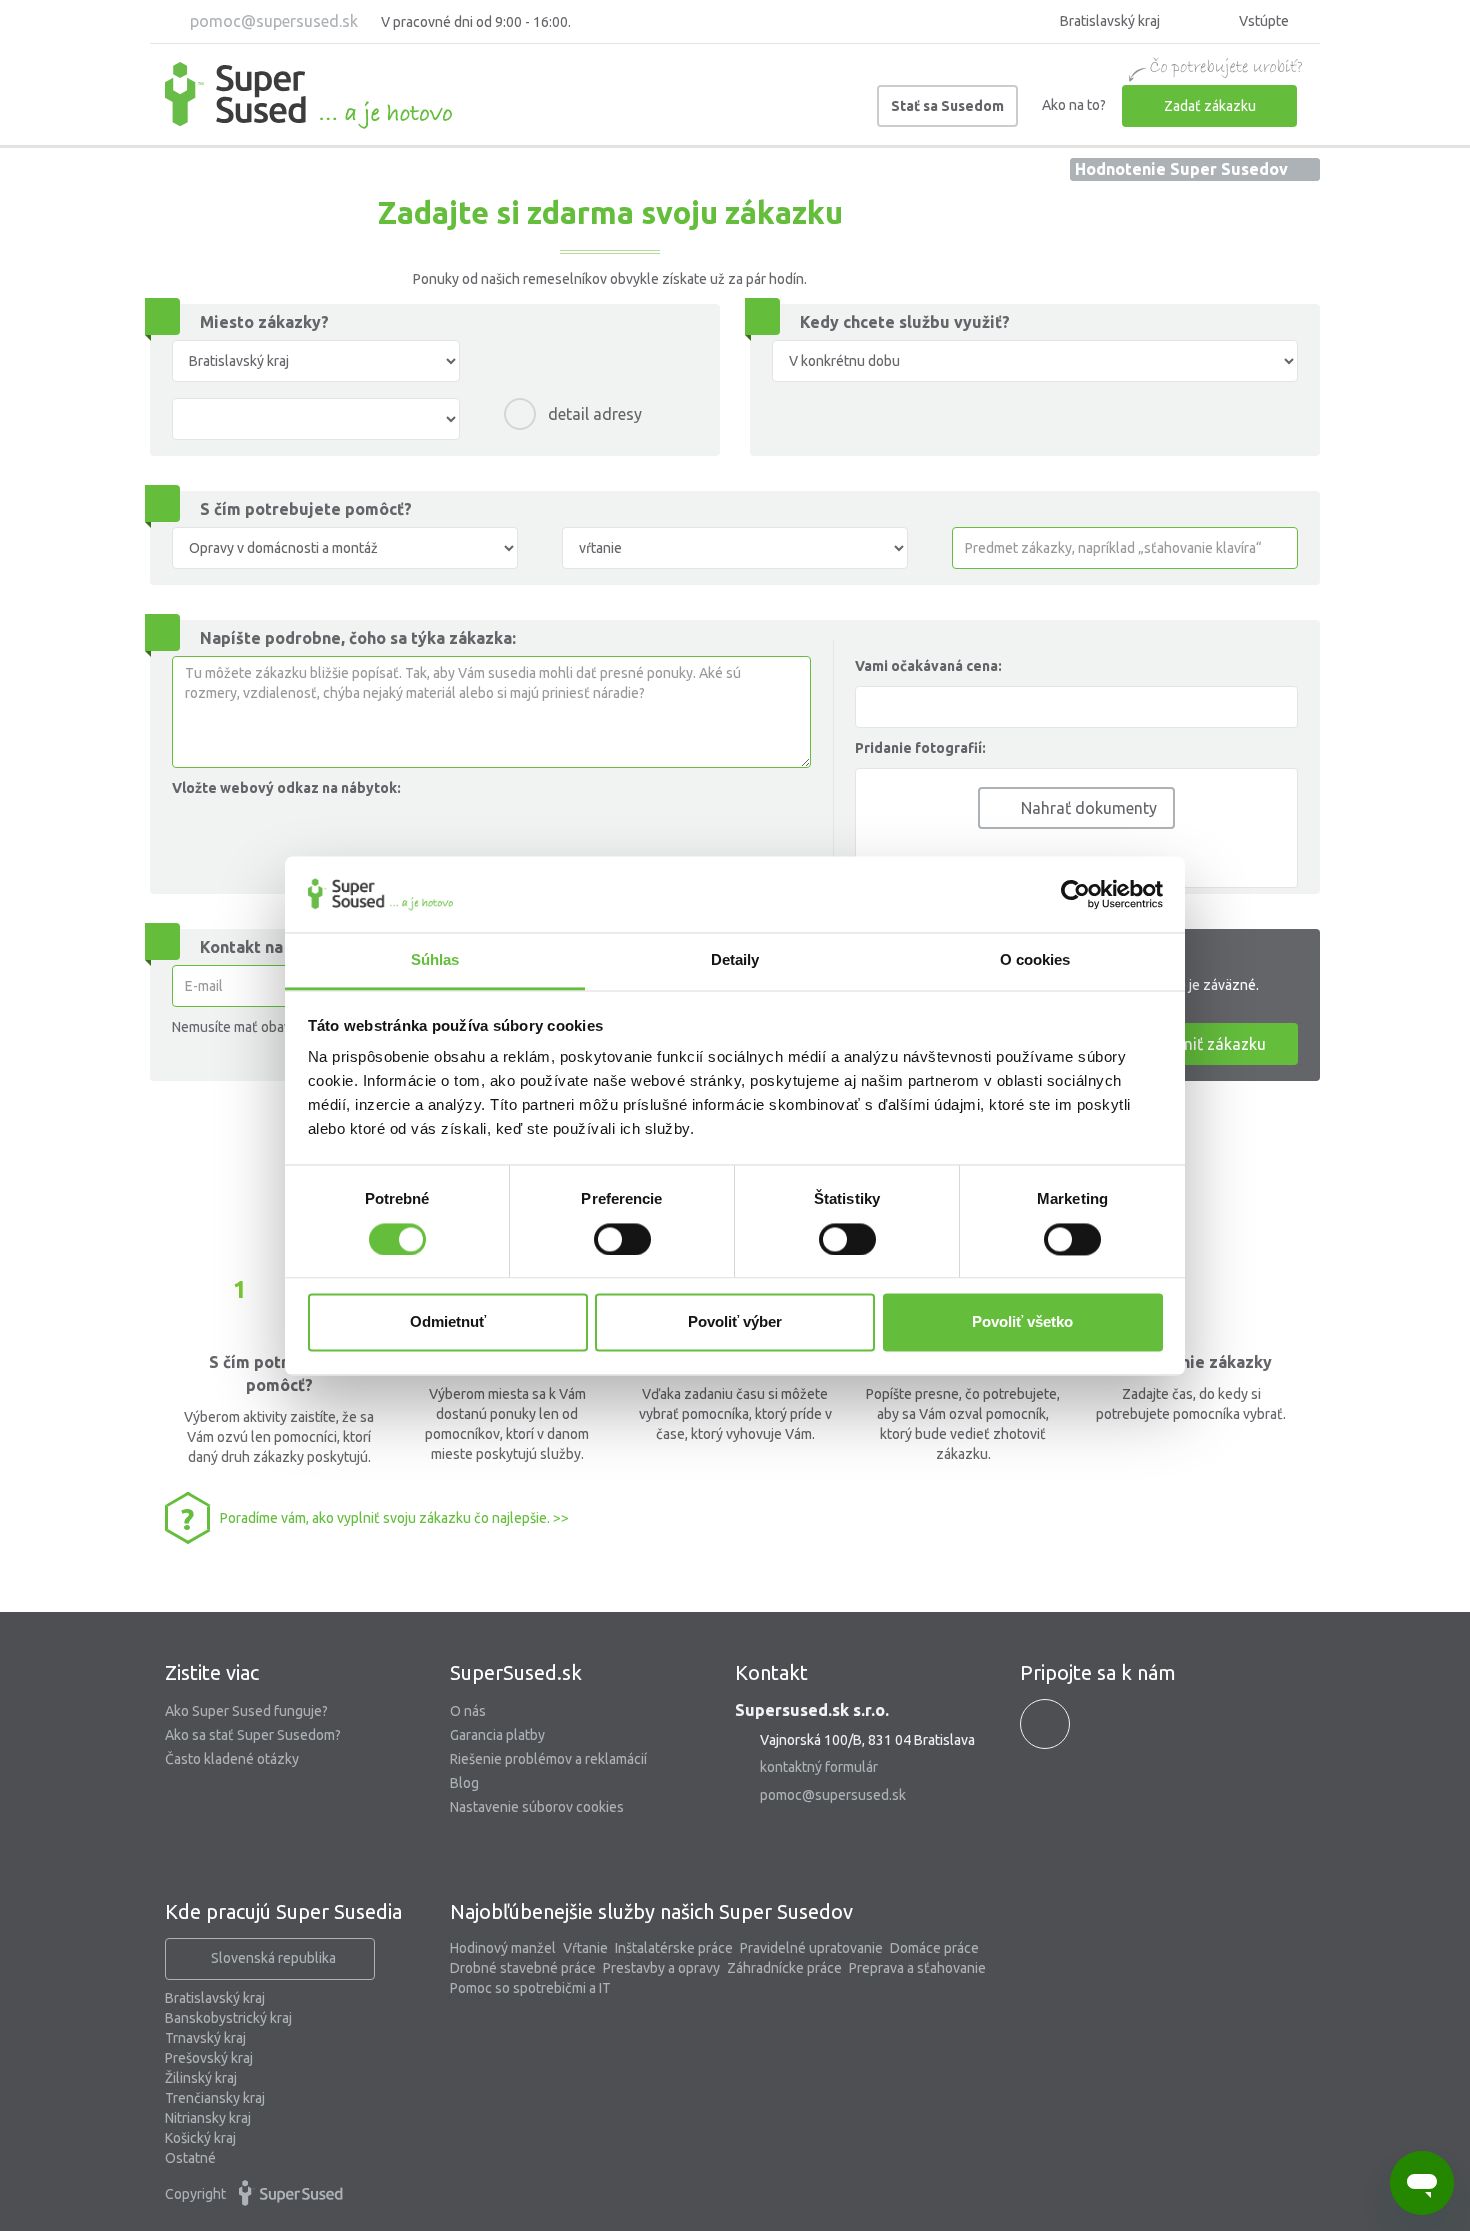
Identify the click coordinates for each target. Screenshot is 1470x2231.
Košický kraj (200, 2138)
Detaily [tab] (735, 960)
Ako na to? (1074, 105)
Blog (464, 1783)
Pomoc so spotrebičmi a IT (530, 1988)
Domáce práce (934, 1948)
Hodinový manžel (503, 1948)
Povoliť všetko (1022, 1322)
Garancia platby (497, 1735)
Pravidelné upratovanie (811, 1948)
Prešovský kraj (209, 2058)
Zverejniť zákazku (1203, 1044)
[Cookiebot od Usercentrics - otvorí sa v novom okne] (1075, 894)
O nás (468, 1711)
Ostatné (190, 2158)
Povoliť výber (735, 1322)
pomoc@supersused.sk (272, 21)
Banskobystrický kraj (228, 2018)
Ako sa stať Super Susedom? (253, 1735)
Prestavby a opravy (661, 1968)
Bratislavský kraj (215, 1998)
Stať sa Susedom (947, 106)
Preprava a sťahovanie (917, 1968)
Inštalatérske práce (674, 1948)
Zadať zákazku (1210, 106)
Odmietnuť (448, 1322)
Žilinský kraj (201, 2078)
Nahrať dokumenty (1087, 808)
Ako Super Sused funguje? (246, 1711)
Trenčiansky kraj (215, 2098)
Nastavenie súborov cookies (537, 1807)
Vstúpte (1262, 21)
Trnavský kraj (205, 2038)
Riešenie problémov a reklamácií (548, 1759)
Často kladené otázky (232, 1759)
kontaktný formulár (819, 1767)
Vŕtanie (585, 1948)
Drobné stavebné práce (523, 1968)
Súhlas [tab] (435, 960)
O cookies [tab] (1035, 960)
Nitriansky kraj (208, 2118)
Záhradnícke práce (784, 1968)
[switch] (622, 1239)
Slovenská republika (273, 1958)
